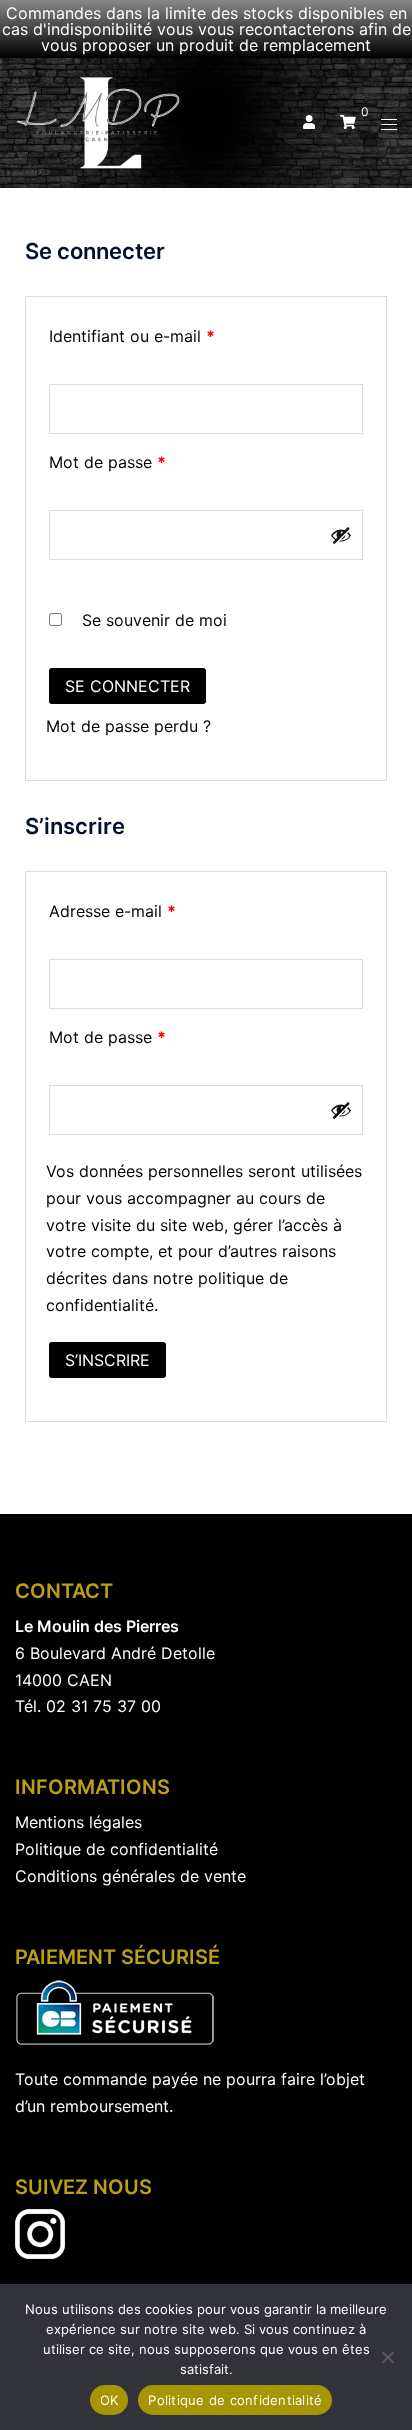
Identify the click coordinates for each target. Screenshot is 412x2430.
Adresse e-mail (154, 908)
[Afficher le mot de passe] (341, 535)
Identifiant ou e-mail (173, 333)
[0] (348, 121)
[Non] (387, 2357)
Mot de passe (149, 459)
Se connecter (127, 686)
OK (109, 2400)
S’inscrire (107, 1360)
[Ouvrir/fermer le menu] (389, 123)
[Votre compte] (307, 123)
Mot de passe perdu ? (128, 726)
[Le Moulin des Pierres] (99, 121)
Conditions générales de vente (130, 1876)
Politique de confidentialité (235, 2400)
